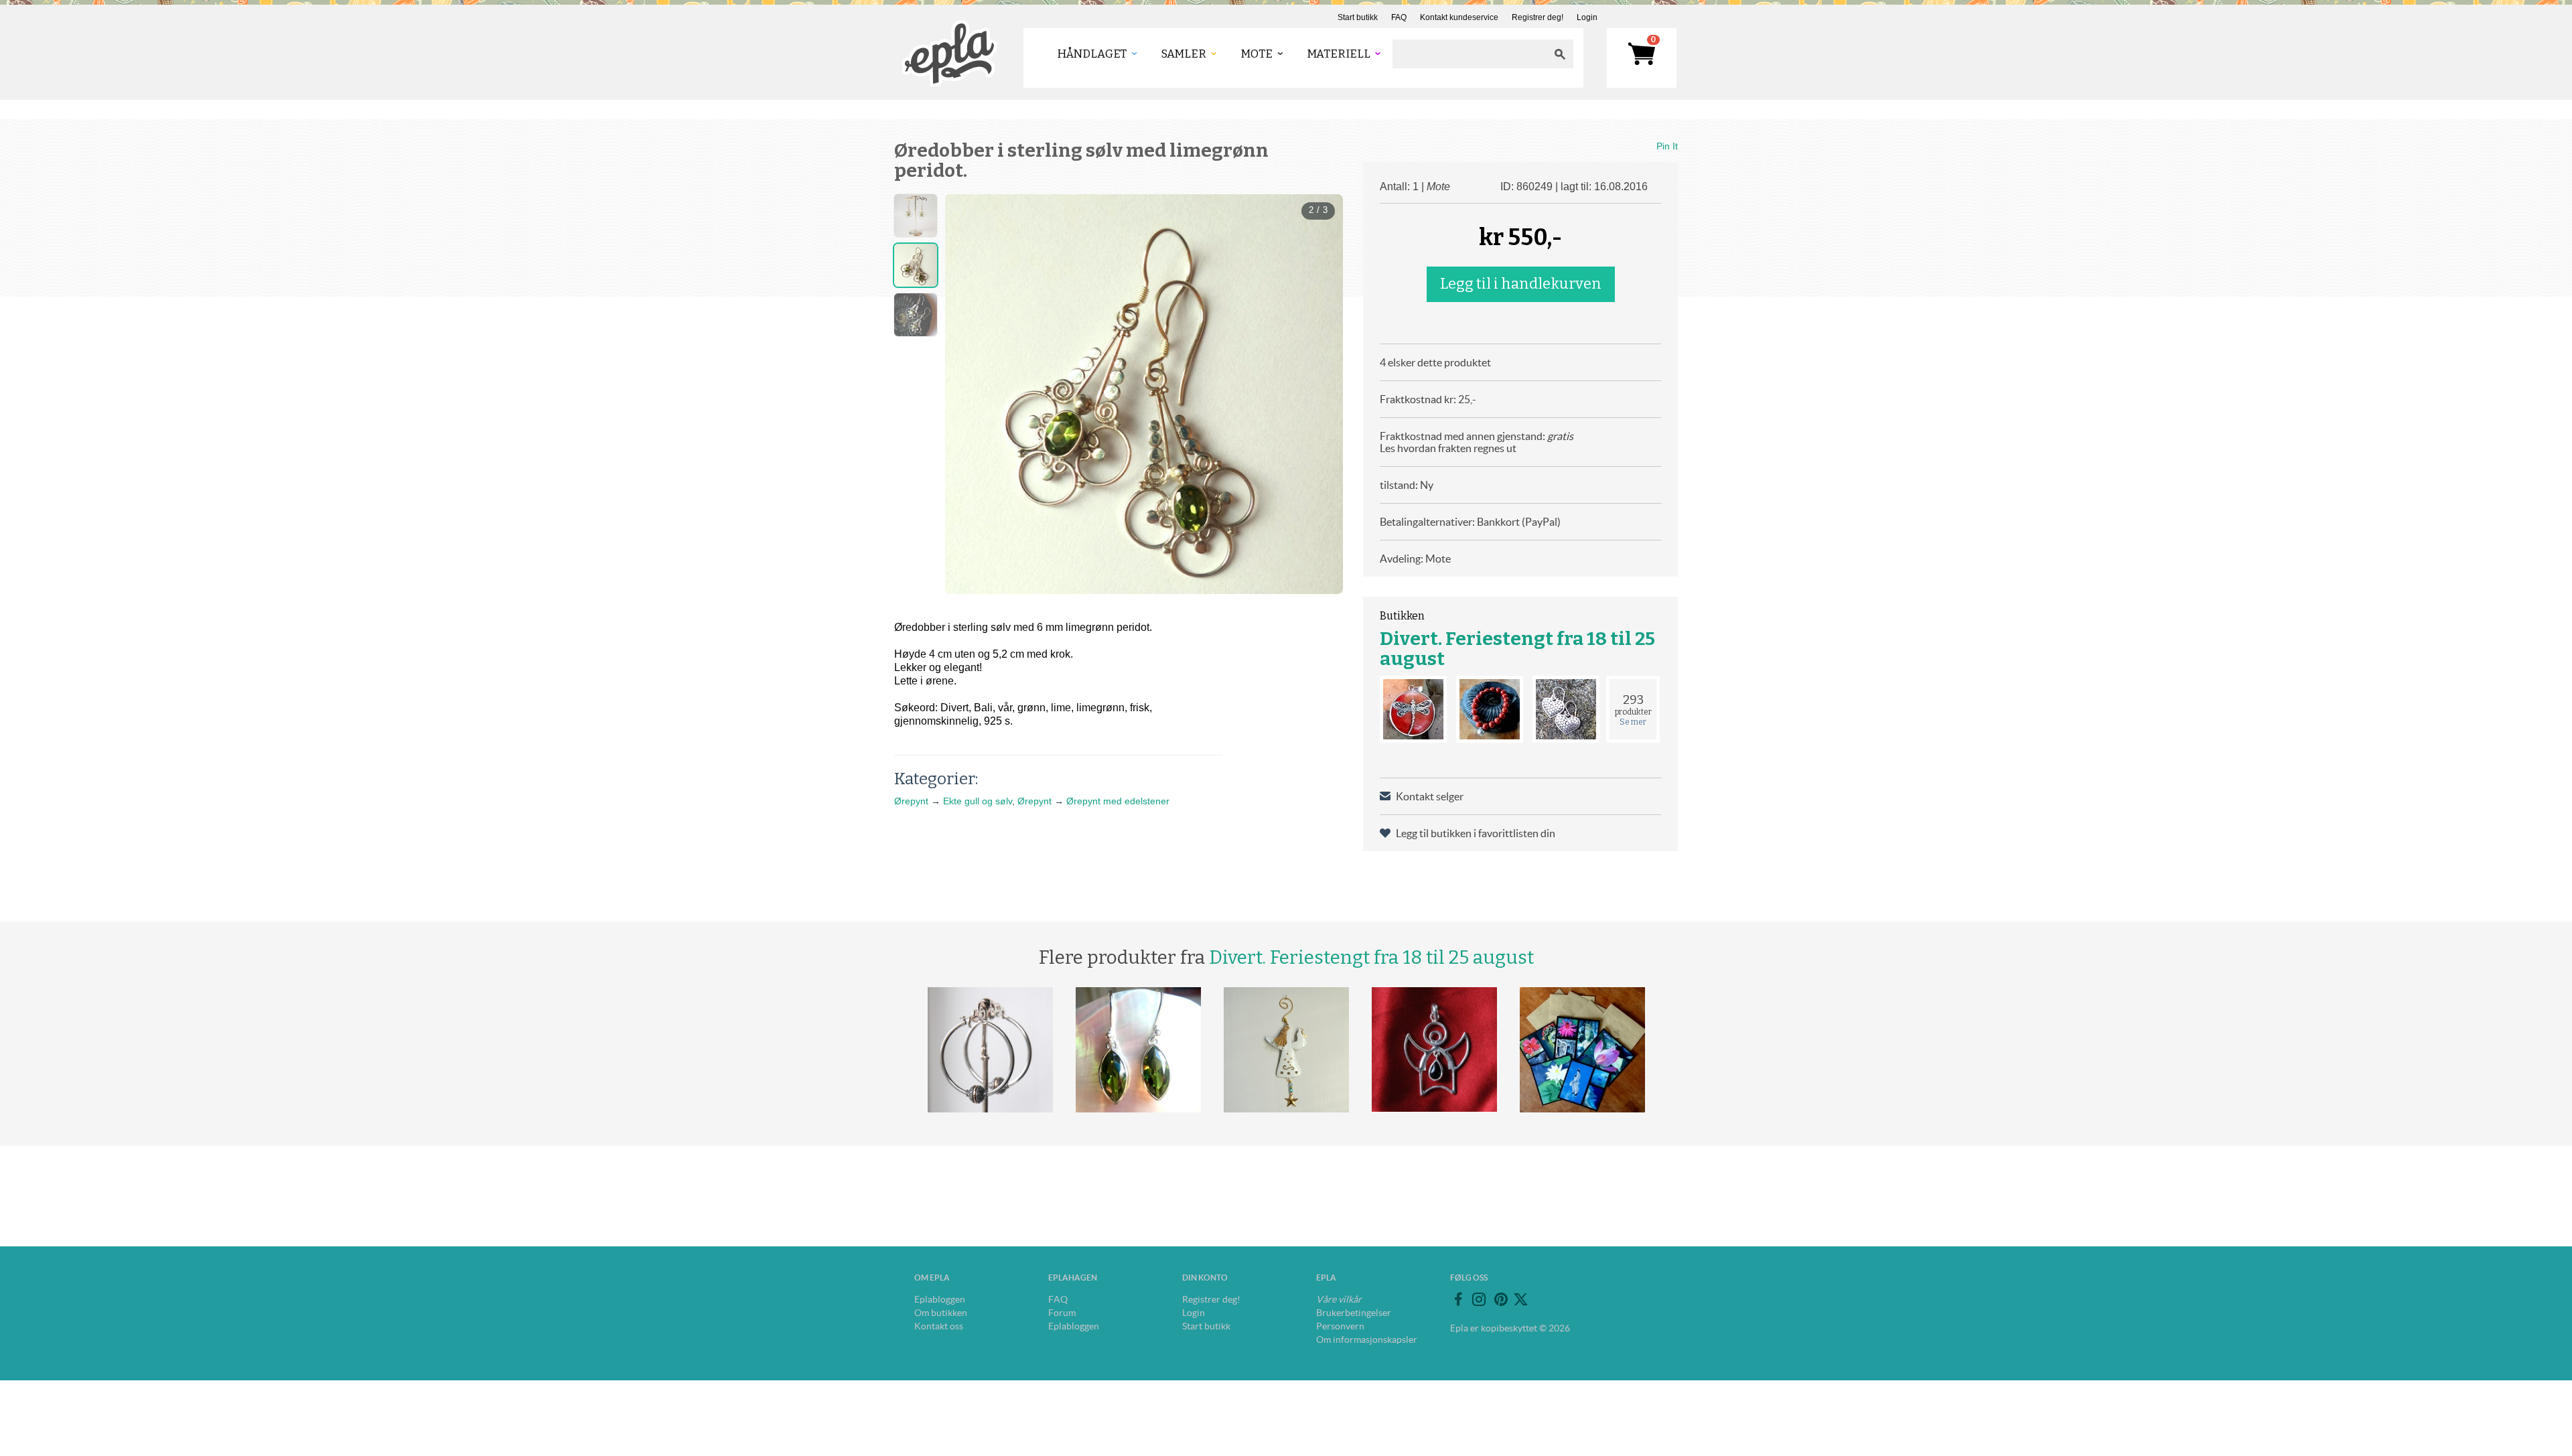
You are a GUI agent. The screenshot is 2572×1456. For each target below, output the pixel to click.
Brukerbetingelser (1354, 1313)
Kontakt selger (1430, 796)
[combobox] (1470, 54)
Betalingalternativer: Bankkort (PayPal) (1470, 522)
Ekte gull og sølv (978, 801)
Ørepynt (911, 801)
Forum (1062, 1313)
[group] (1144, 394)
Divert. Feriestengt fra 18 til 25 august (1517, 649)
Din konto (1205, 1278)
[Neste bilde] (1321, 394)
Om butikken (941, 1313)
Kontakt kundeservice (1459, 17)
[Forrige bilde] (967, 394)
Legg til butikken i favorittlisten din (1476, 833)
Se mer (1633, 722)
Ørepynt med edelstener (1118, 801)
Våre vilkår (1339, 1299)
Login (1587, 17)
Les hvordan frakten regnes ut (1448, 448)
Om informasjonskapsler (1367, 1339)
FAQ (1399, 17)
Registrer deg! (1538, 17)
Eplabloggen (940, 1299)
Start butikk (1358, 17)
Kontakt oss (939, 1326)
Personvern (1340, 1326)
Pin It (1667, 146)
